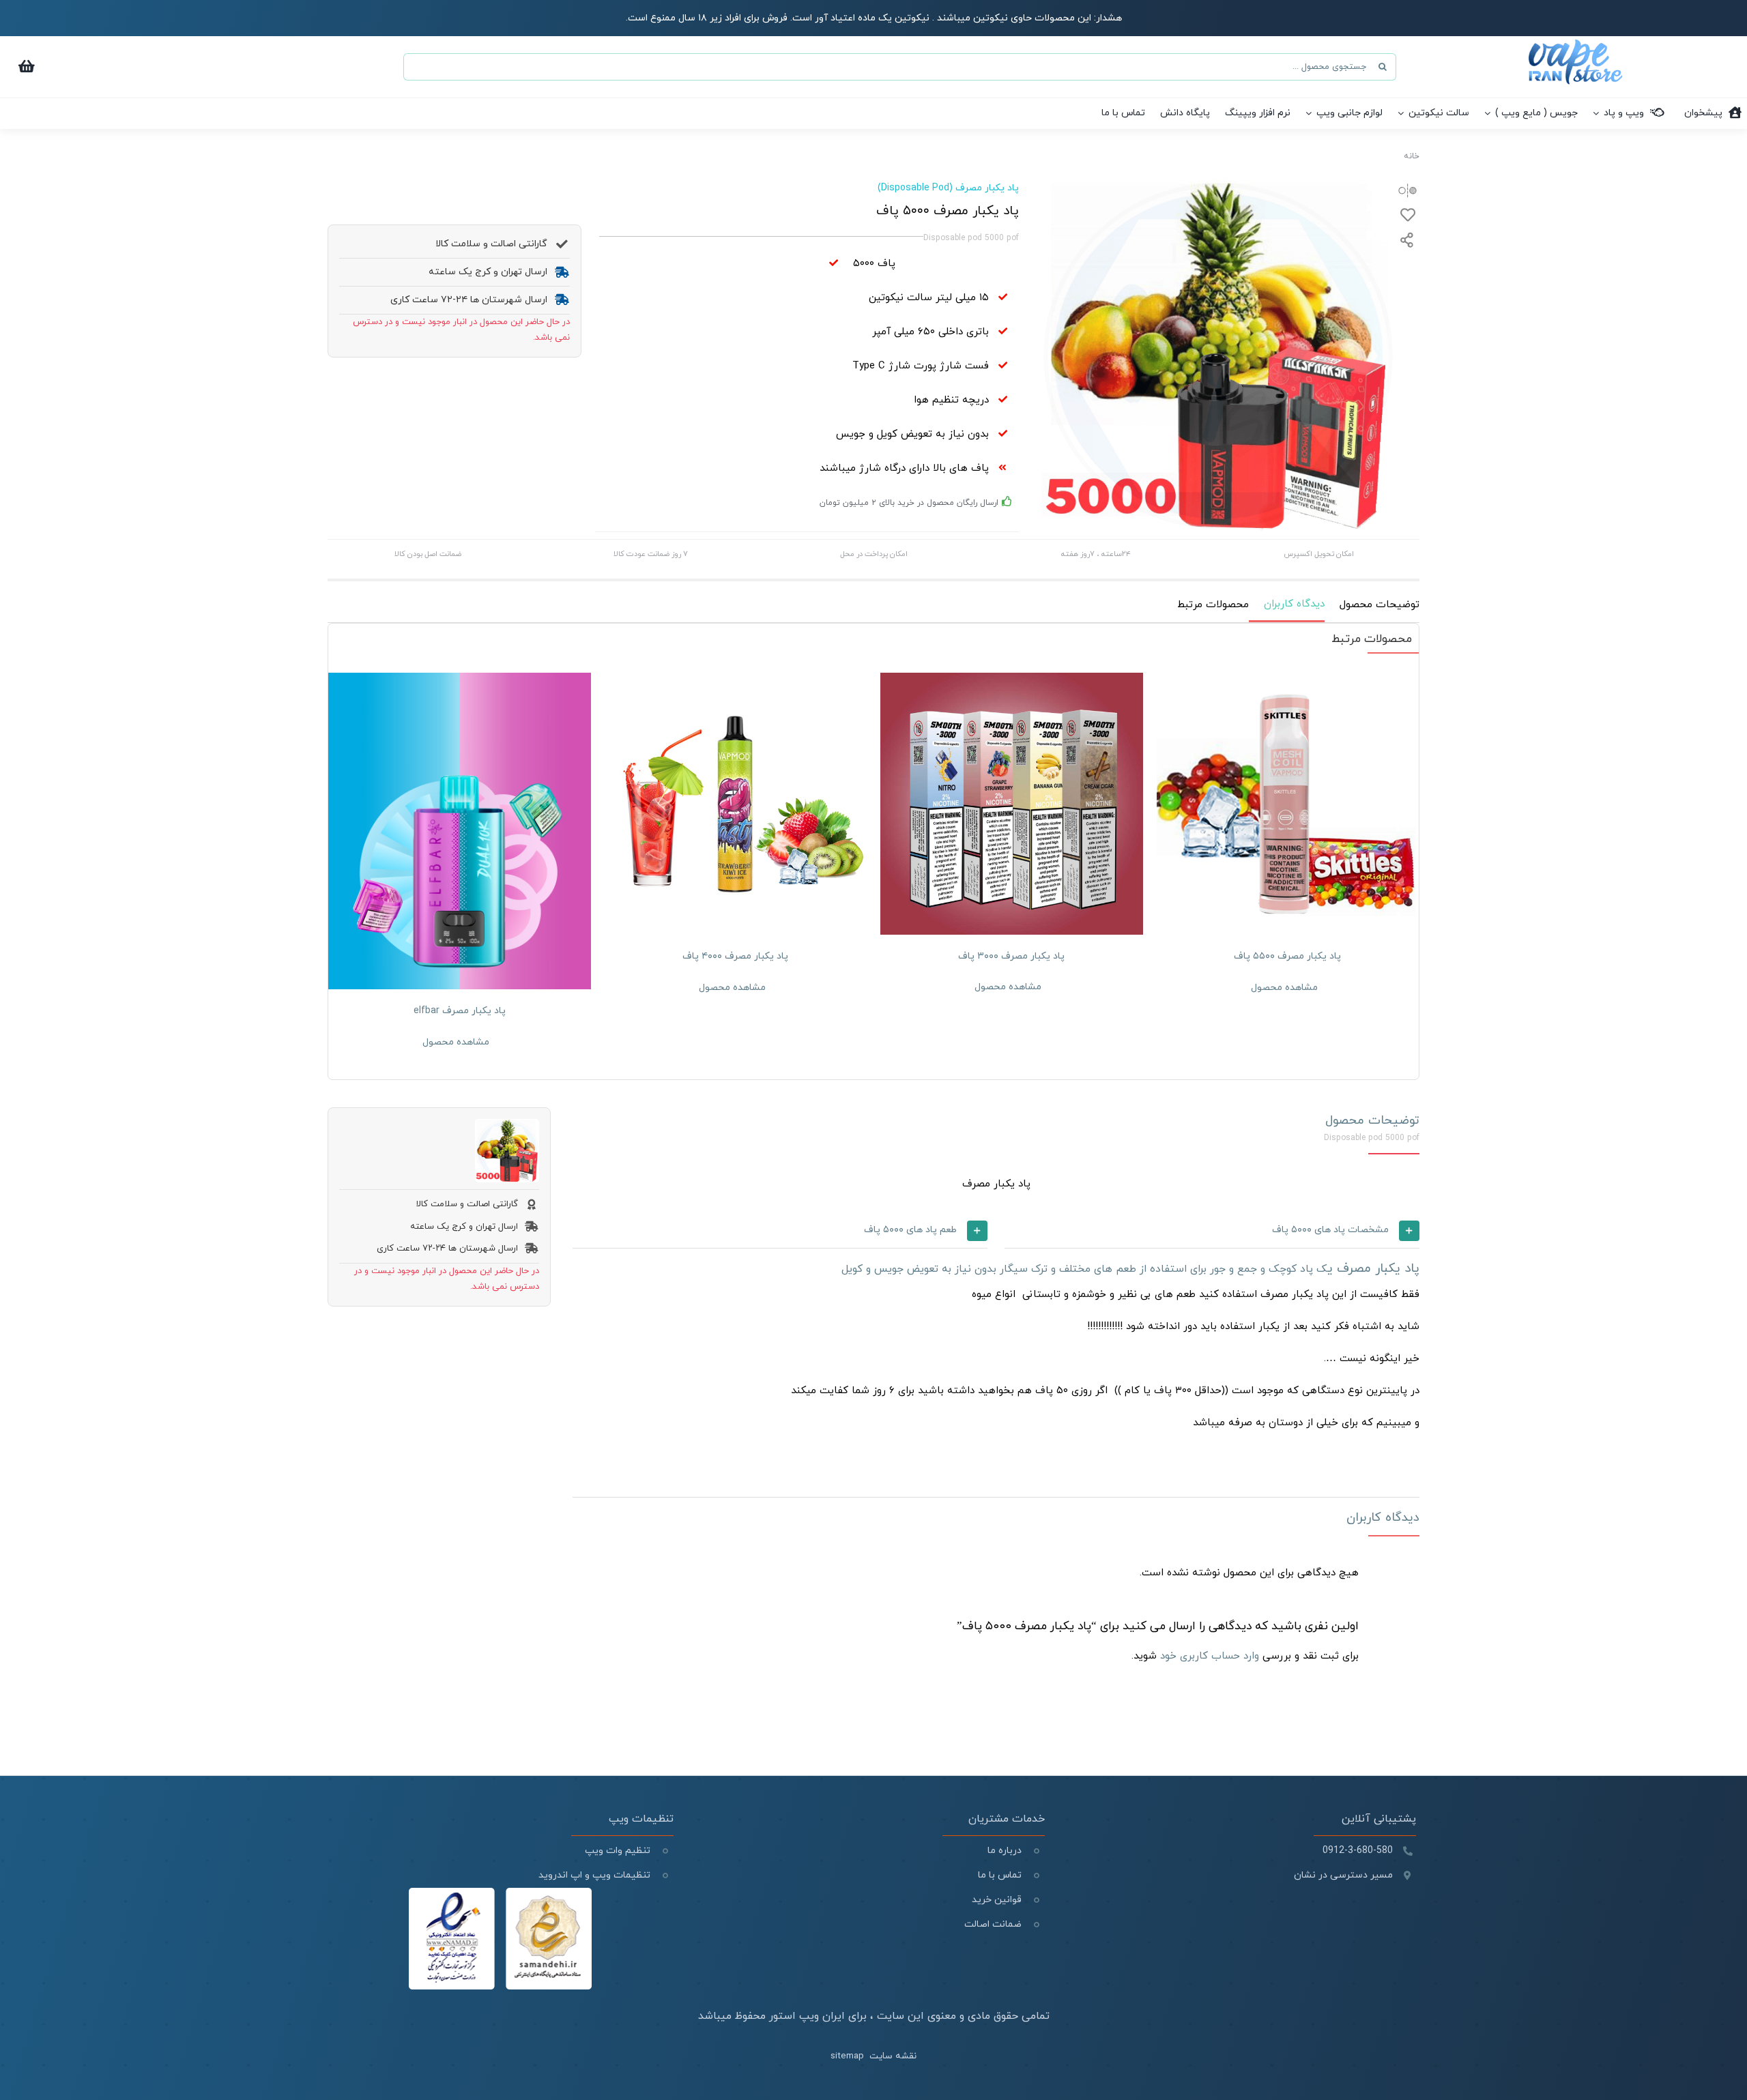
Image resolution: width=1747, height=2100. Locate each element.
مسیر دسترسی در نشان (1343, 1875)
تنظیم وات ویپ (618, 1851)
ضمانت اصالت (993, 1924)
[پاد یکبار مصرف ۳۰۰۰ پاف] (1012, 804)
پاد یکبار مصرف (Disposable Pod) (948, 188)
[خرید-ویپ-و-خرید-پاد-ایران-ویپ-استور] (1575, 45)
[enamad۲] (500, 1893)
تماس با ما (1000, 1875)
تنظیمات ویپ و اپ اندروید (593, 1875)
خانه (1412, 156)
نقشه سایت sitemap (873, 2056)
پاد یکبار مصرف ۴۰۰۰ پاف (735, 956)
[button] (1212, 1231)
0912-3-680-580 (1358, 1851)
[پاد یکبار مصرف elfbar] (460, 831)
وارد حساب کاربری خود (1210, 1656)
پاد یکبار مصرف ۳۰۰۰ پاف (1011, 956)
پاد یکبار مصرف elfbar (460, 1011)
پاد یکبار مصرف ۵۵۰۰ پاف (1287, 956)
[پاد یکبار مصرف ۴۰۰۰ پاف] (736, 804)
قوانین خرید (997, 1900)
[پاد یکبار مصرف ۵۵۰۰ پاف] (1288, 804)
